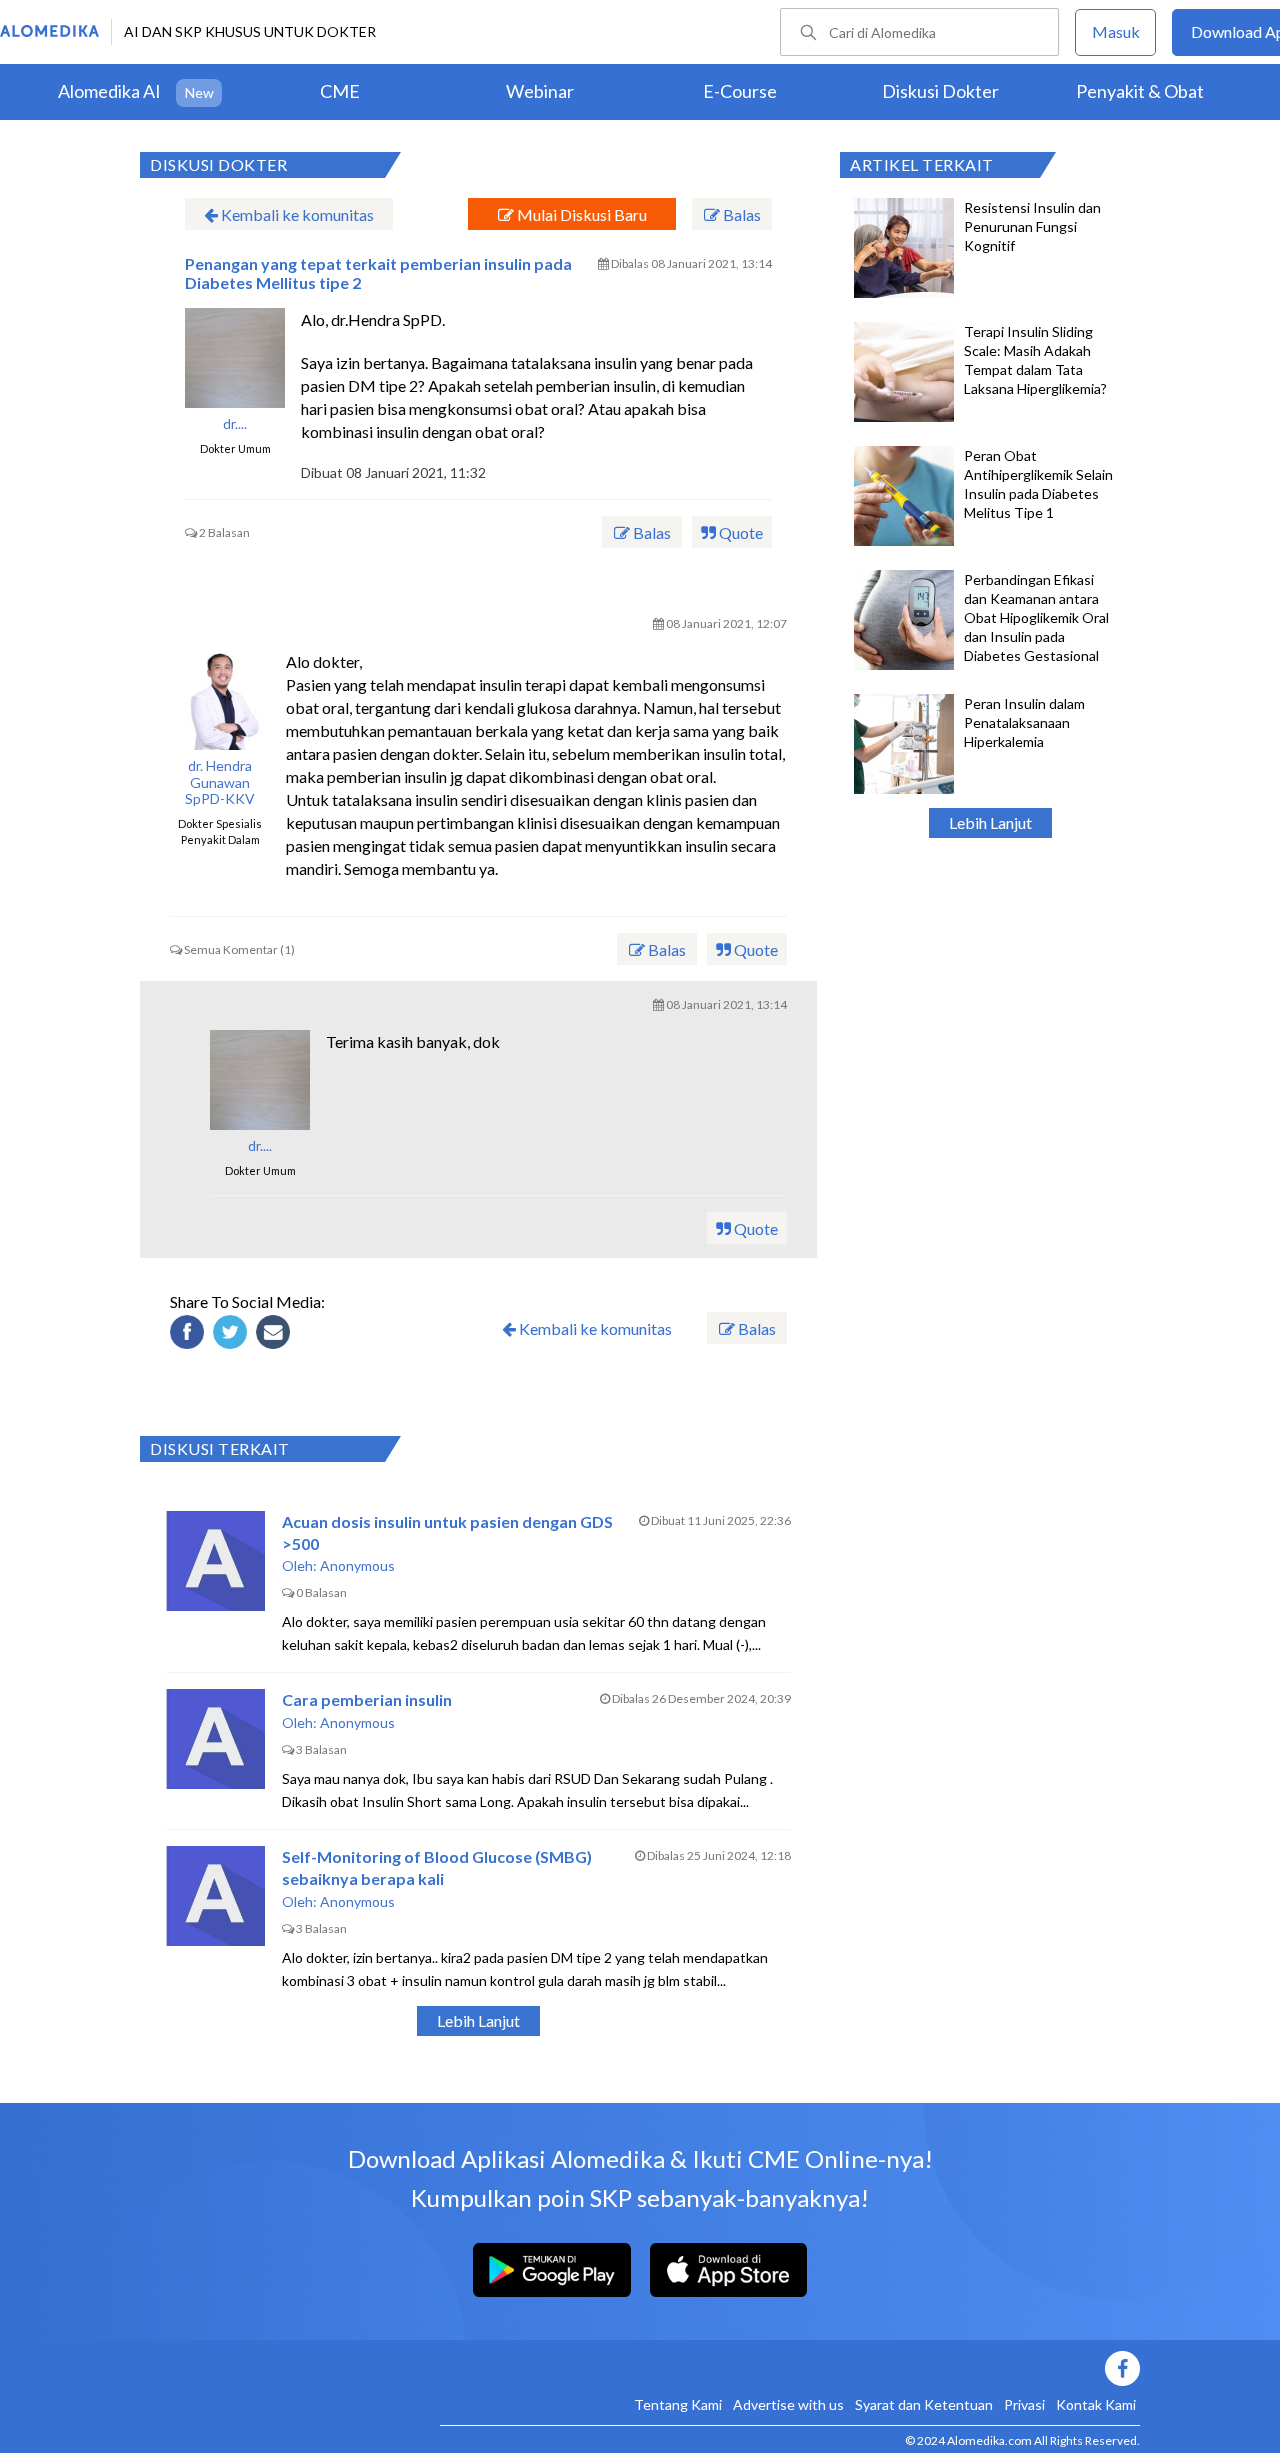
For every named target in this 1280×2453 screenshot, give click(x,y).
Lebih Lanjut (990, 822)
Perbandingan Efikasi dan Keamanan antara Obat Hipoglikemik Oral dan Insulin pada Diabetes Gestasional (1036, 617)
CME (340, 91)
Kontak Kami (1096, 2404)
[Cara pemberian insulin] (216, 1739)
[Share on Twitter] (233, 1335)
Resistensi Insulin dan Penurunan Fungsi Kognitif (1032, 226)
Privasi (1024, 2404)
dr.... (235, 424)
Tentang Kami (678, 2404)
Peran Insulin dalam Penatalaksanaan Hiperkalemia (1024, 722)
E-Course (740, 91)
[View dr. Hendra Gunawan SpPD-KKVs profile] (220, 700)
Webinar (540, 91)
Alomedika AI (109, 91)
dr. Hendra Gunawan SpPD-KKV (220, 783)
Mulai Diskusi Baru (580, 214)
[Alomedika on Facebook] (790, 2368)
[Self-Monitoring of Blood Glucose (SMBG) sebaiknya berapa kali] (216, 1896)
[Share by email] (276, 1335)
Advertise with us (788, 2404)
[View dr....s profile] (235, 358)
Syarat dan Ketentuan (924, 2404)
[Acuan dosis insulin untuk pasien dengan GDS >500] (216, 1561)
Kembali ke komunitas (296, 214)
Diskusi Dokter (940, 91)
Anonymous (357, 1565)
